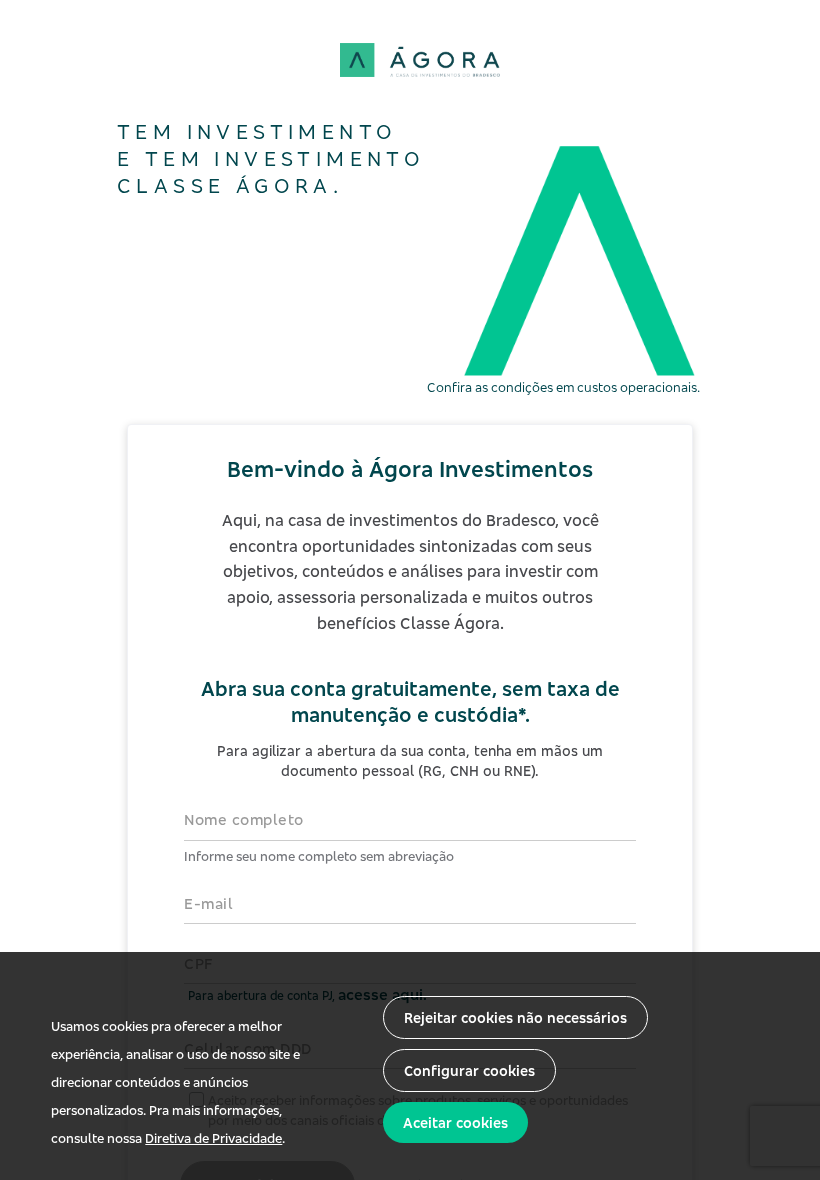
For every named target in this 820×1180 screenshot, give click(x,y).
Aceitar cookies (455, 1122)
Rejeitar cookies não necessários (515, 1017)
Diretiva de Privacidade (213, 1138)
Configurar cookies (469, 1070)
